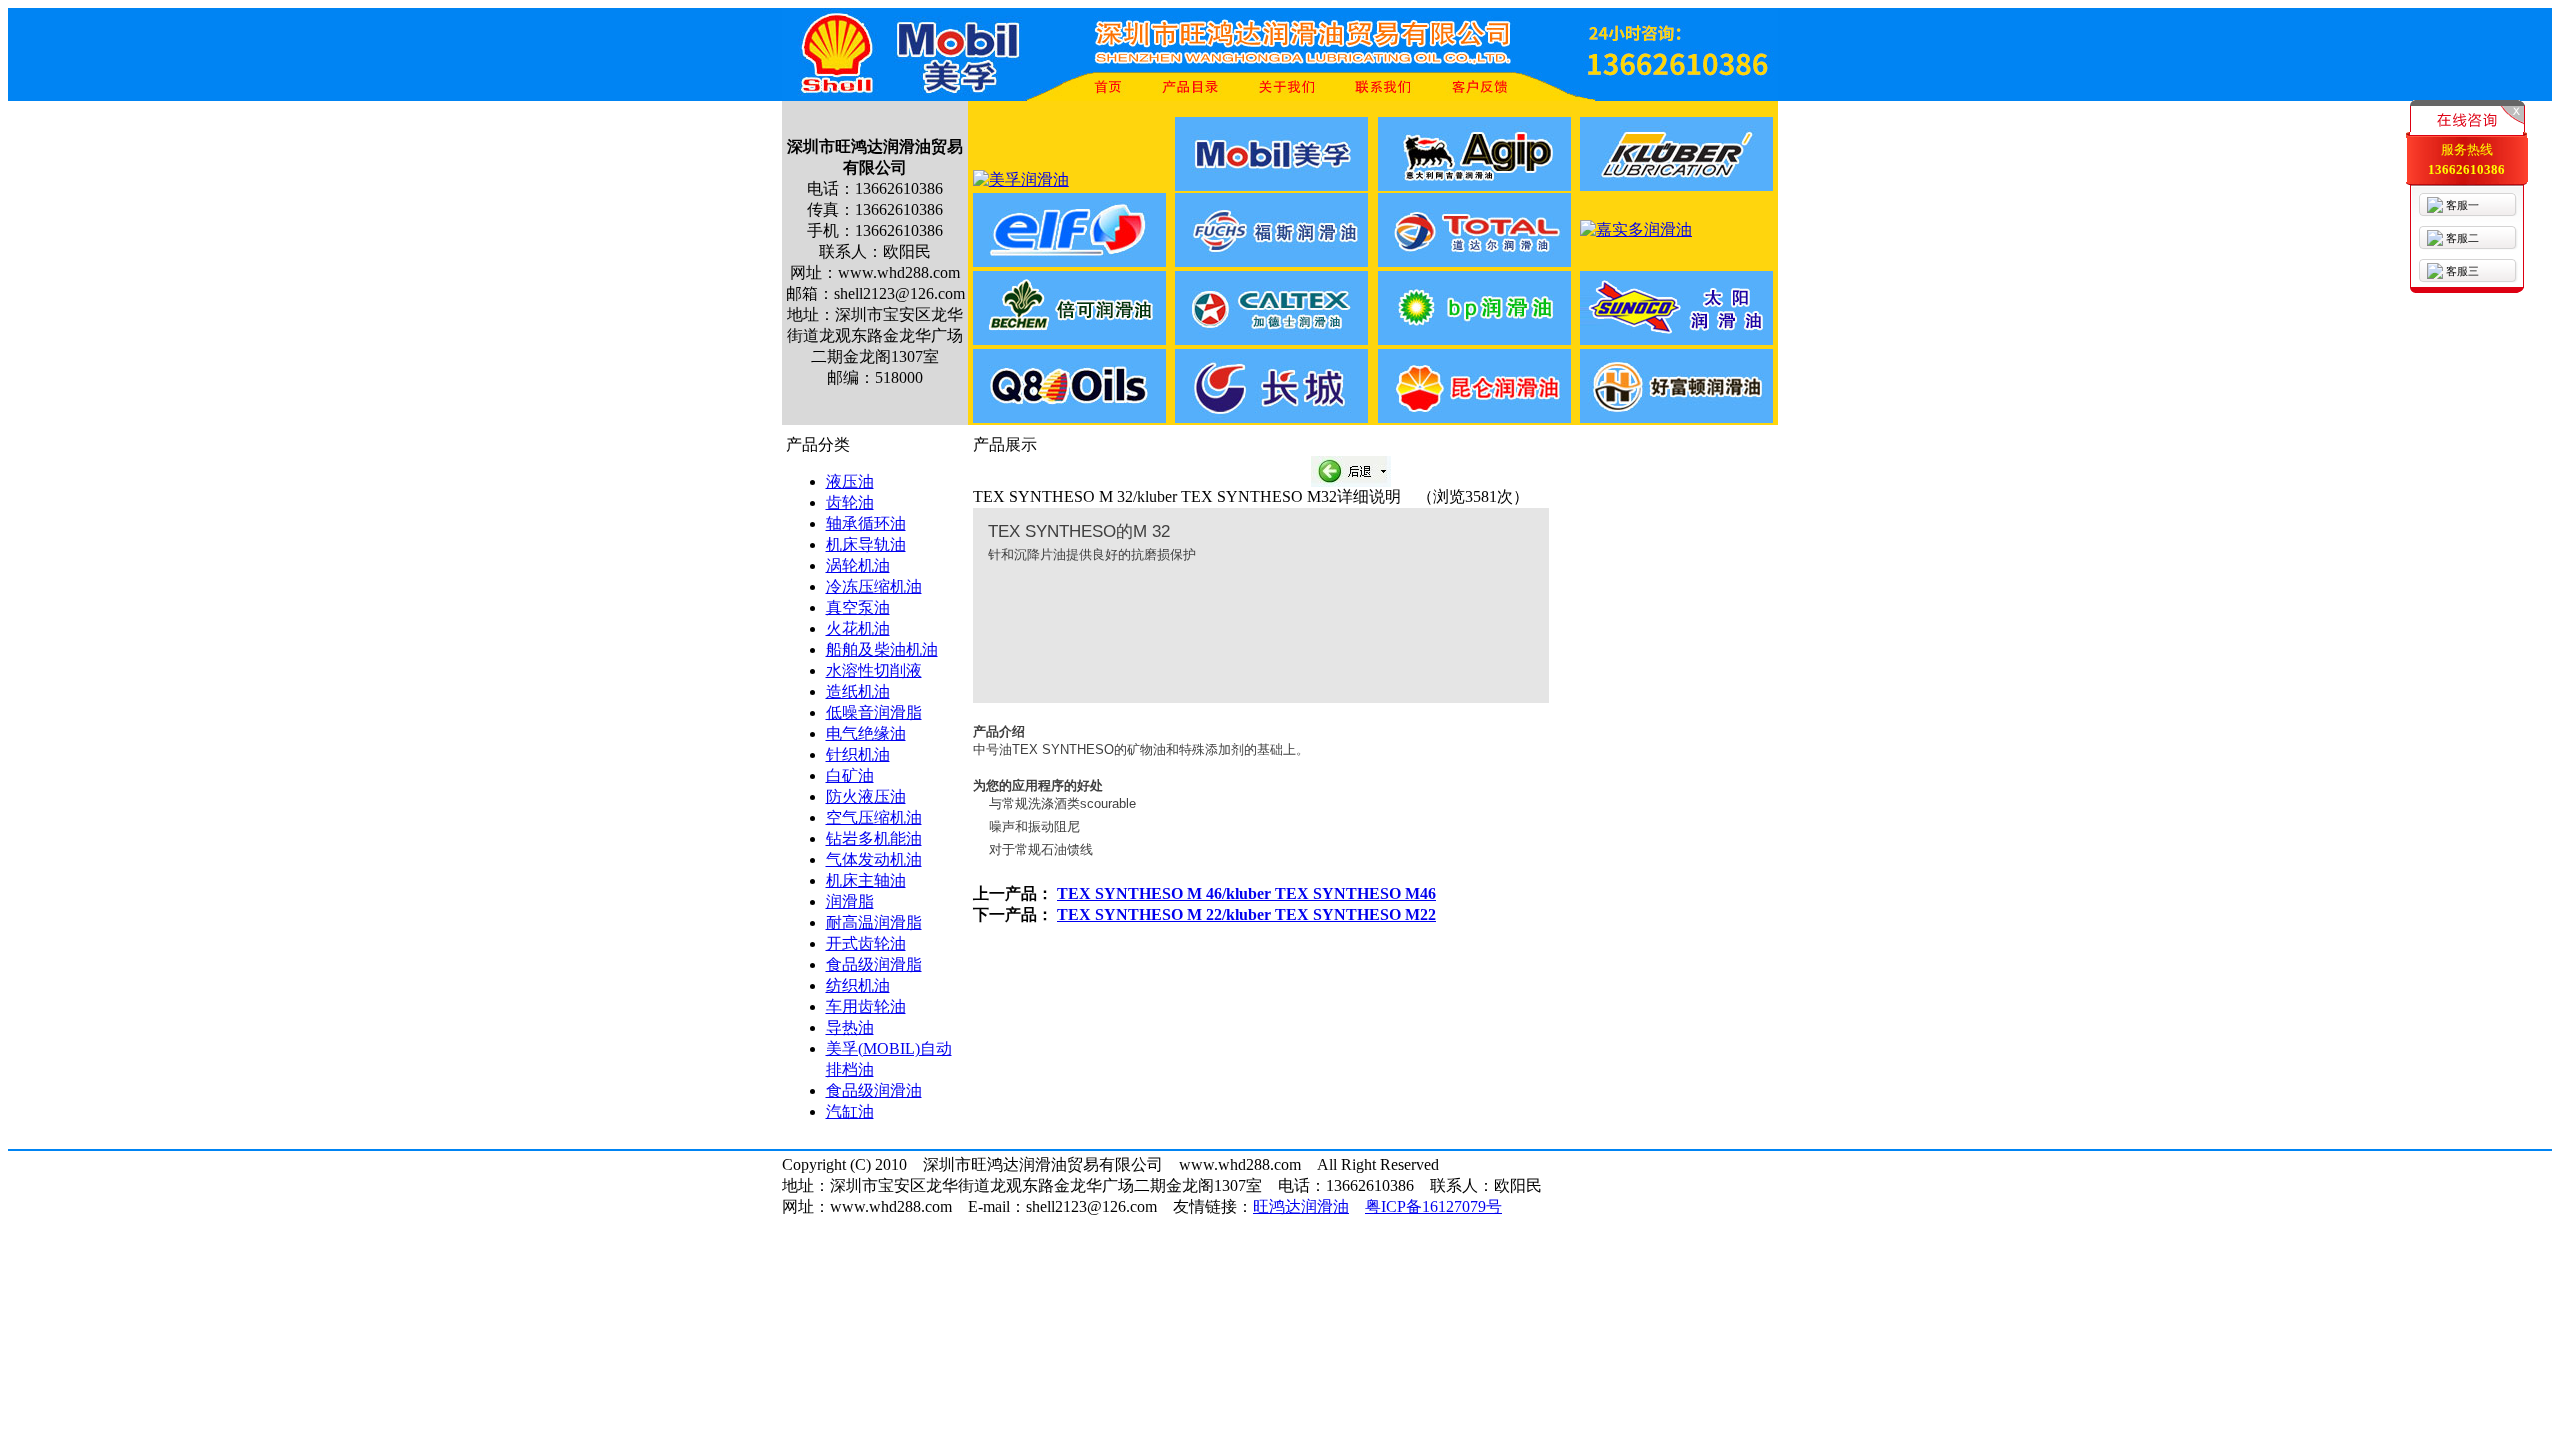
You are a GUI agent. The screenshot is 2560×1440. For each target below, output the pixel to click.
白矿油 (850, 775)
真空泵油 (858, 607)
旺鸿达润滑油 (1301, 1206)
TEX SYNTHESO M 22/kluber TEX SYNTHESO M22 (1246, 914)
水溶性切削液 (874, 670)
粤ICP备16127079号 (1433, 1206)
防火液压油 (866, 796)
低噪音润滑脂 (874, 712)
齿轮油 (850, 502)
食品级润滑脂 (874, 964)
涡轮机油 (858, 565)
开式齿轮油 (866, 943)
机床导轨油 (866, 544)
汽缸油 (850, 1111)
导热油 (850, 1027)
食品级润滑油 (874, 1090)
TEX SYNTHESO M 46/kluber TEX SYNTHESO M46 (1246, 893)
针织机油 (858, 754)
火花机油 (858, 628)
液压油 (850, 481)
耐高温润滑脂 (874, 922)
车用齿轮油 (866, 1006)
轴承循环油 (866, 523)
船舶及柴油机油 (882, 649)
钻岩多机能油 (874, 838)
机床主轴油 (866, 880)
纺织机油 (858, 985)
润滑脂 (850, 901)
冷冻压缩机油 (874, 586)
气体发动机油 (874, 859)
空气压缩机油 (874, 817)
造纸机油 (858, 691)
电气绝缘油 (866, 733)
